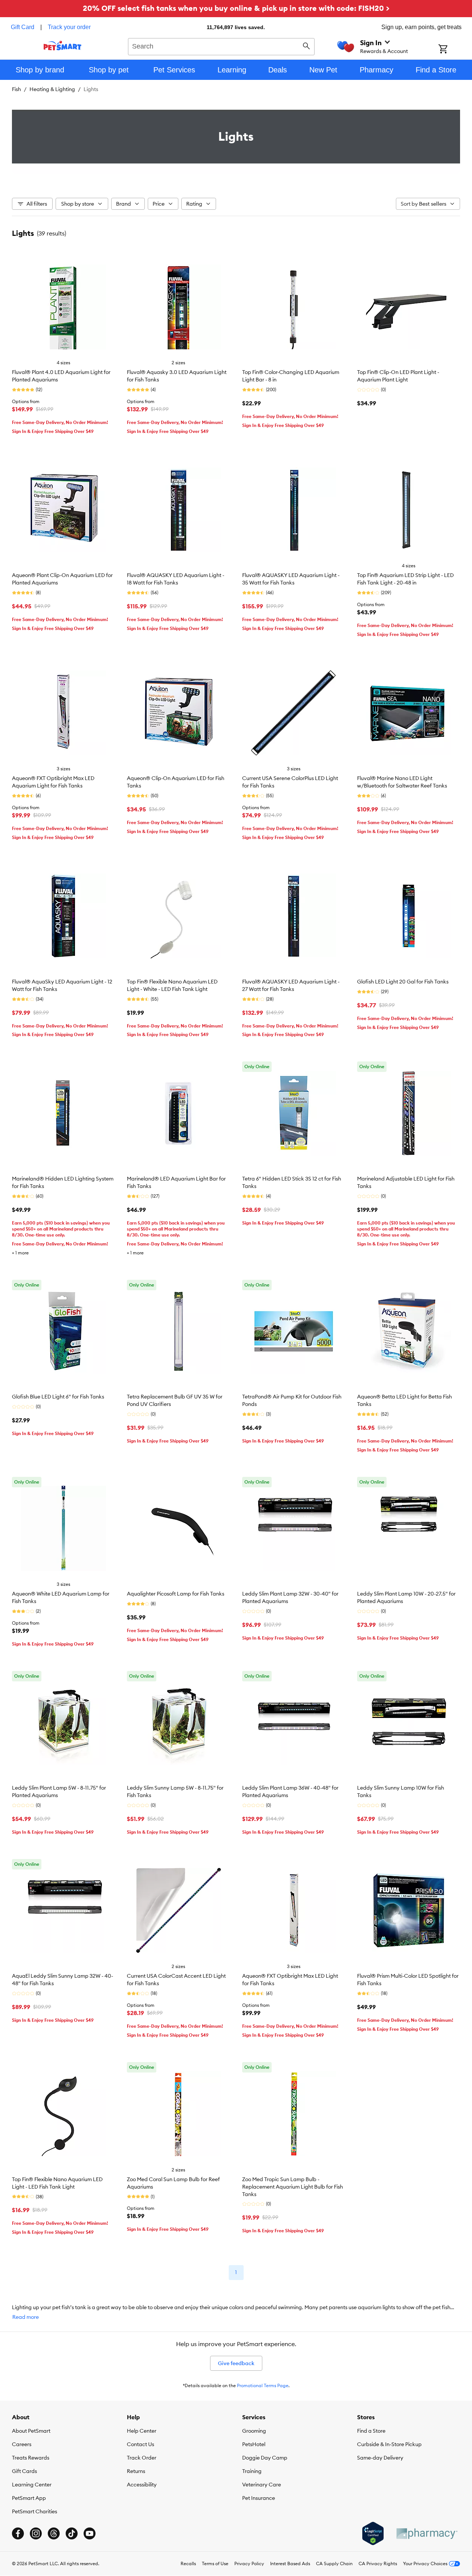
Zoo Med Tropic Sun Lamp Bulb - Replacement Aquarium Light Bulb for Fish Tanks (293, 2187)
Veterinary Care (262, 2485)
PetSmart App (29, 2498)
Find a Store (371, 2431)
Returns (136, 2471)
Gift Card (23, 27)
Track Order (142, 2458)
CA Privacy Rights (378, 2563)
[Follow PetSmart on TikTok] (72, 2533)
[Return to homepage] (62, 46)
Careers (22, 2444)
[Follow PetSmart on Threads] (54, 2533)
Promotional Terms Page (263, 2385)
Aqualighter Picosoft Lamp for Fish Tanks (176, 1594)
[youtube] (90, 2533)
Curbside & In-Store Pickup (389, 2444)
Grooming (254, 2431)
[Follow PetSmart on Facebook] (18, 2533)
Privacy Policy (249, 2563)
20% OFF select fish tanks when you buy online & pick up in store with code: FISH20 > (236, 8)
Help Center (142, 2431)
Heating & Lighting (52, 89)
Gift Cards (24, 2471)
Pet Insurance (259, 2498)
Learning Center (32, 2485)
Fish (16, 89)
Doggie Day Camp (265, 2458)
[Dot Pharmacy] (426, 2534)
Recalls (188, 2563)
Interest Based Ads (290, 2563)
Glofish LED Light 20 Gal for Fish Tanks (403, 982)
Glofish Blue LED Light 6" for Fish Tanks (58, 1397)
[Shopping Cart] (453, 50)
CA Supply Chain (334, 2563)
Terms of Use (215, 2563)
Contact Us (140, 2444)
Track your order (69, 27)
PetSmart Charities (35, 2511)
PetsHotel (254, 2444)
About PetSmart (31, 2431)
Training (252, 2471)
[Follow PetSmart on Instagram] (36, 2533)
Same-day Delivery (380, 2458)
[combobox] (221, 46)
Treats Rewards (31, 2458)
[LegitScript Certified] (373, 2533)
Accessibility (142, 2485)
